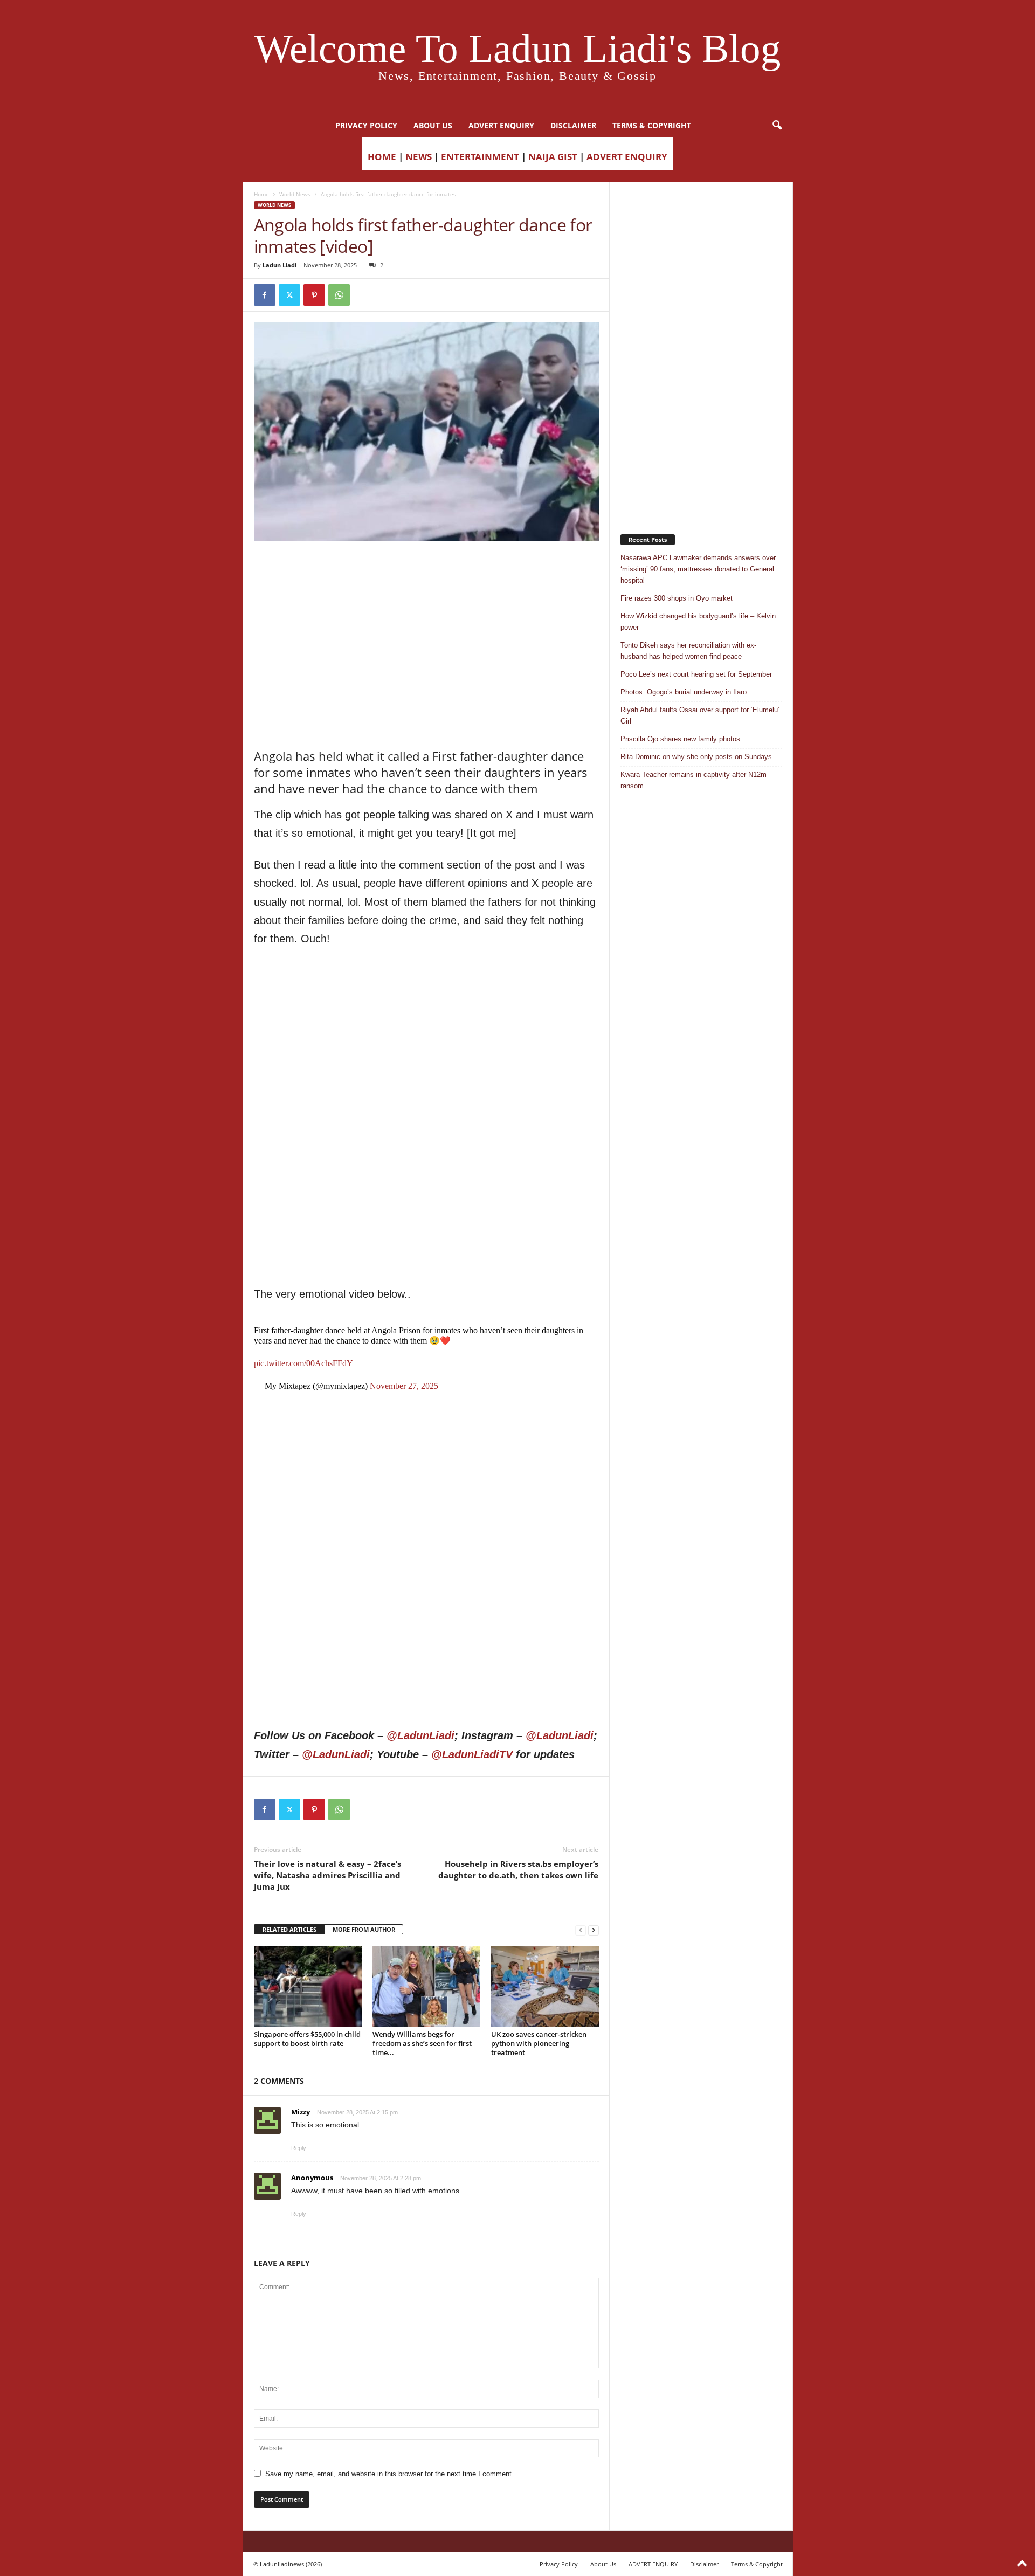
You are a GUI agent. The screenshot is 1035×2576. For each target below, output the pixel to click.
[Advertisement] (426, 569)
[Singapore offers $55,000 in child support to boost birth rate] (308, 1986)
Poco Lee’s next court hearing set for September (696, 674)
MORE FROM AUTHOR (364, 1929)
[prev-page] (581, 1930)
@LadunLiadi (420, 1735)
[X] (289, 295)
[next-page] (594, 1930)
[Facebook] (265, 295)
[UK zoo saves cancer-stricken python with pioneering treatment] (545, 1986)
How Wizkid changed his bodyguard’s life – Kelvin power (698, 622)
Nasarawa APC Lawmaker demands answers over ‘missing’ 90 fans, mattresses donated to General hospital (698, 569)
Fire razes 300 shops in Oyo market (677, 598)
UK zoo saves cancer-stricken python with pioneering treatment (539, 2043)
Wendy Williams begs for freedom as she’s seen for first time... (422, 2043)
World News (295, 194)
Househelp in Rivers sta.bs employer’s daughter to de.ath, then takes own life (518, 1869)
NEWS (419, 157)
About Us (433, 125)
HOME (382, 157)
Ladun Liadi (280, 265)
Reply (299, 2148)
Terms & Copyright (652, 125)
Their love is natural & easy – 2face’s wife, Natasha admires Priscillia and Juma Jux (327, 1875)
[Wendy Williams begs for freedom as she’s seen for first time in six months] (426, 1986)
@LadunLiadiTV (472, 1754)
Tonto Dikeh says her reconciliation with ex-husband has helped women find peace (688, 651)
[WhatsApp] (339, 295)
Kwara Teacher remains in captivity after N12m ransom (694, 780)
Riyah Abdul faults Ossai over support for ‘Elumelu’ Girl (700, 715)
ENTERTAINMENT (480, 157)
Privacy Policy (366, 125)
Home (261, 194)
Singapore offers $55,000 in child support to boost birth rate (307, 2039)
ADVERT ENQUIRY (501, 125)
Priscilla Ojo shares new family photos (680, 739)
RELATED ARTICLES (289, 1929)
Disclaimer (573, 125)
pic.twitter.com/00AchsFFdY (303, 1363)
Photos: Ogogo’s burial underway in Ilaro (684, 692)
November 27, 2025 (404, 1386)
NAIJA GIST (553, 157)
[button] (777, 126)
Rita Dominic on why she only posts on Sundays (696, 757)
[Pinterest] (314, 295)
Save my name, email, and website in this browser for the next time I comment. (389, 2474)
